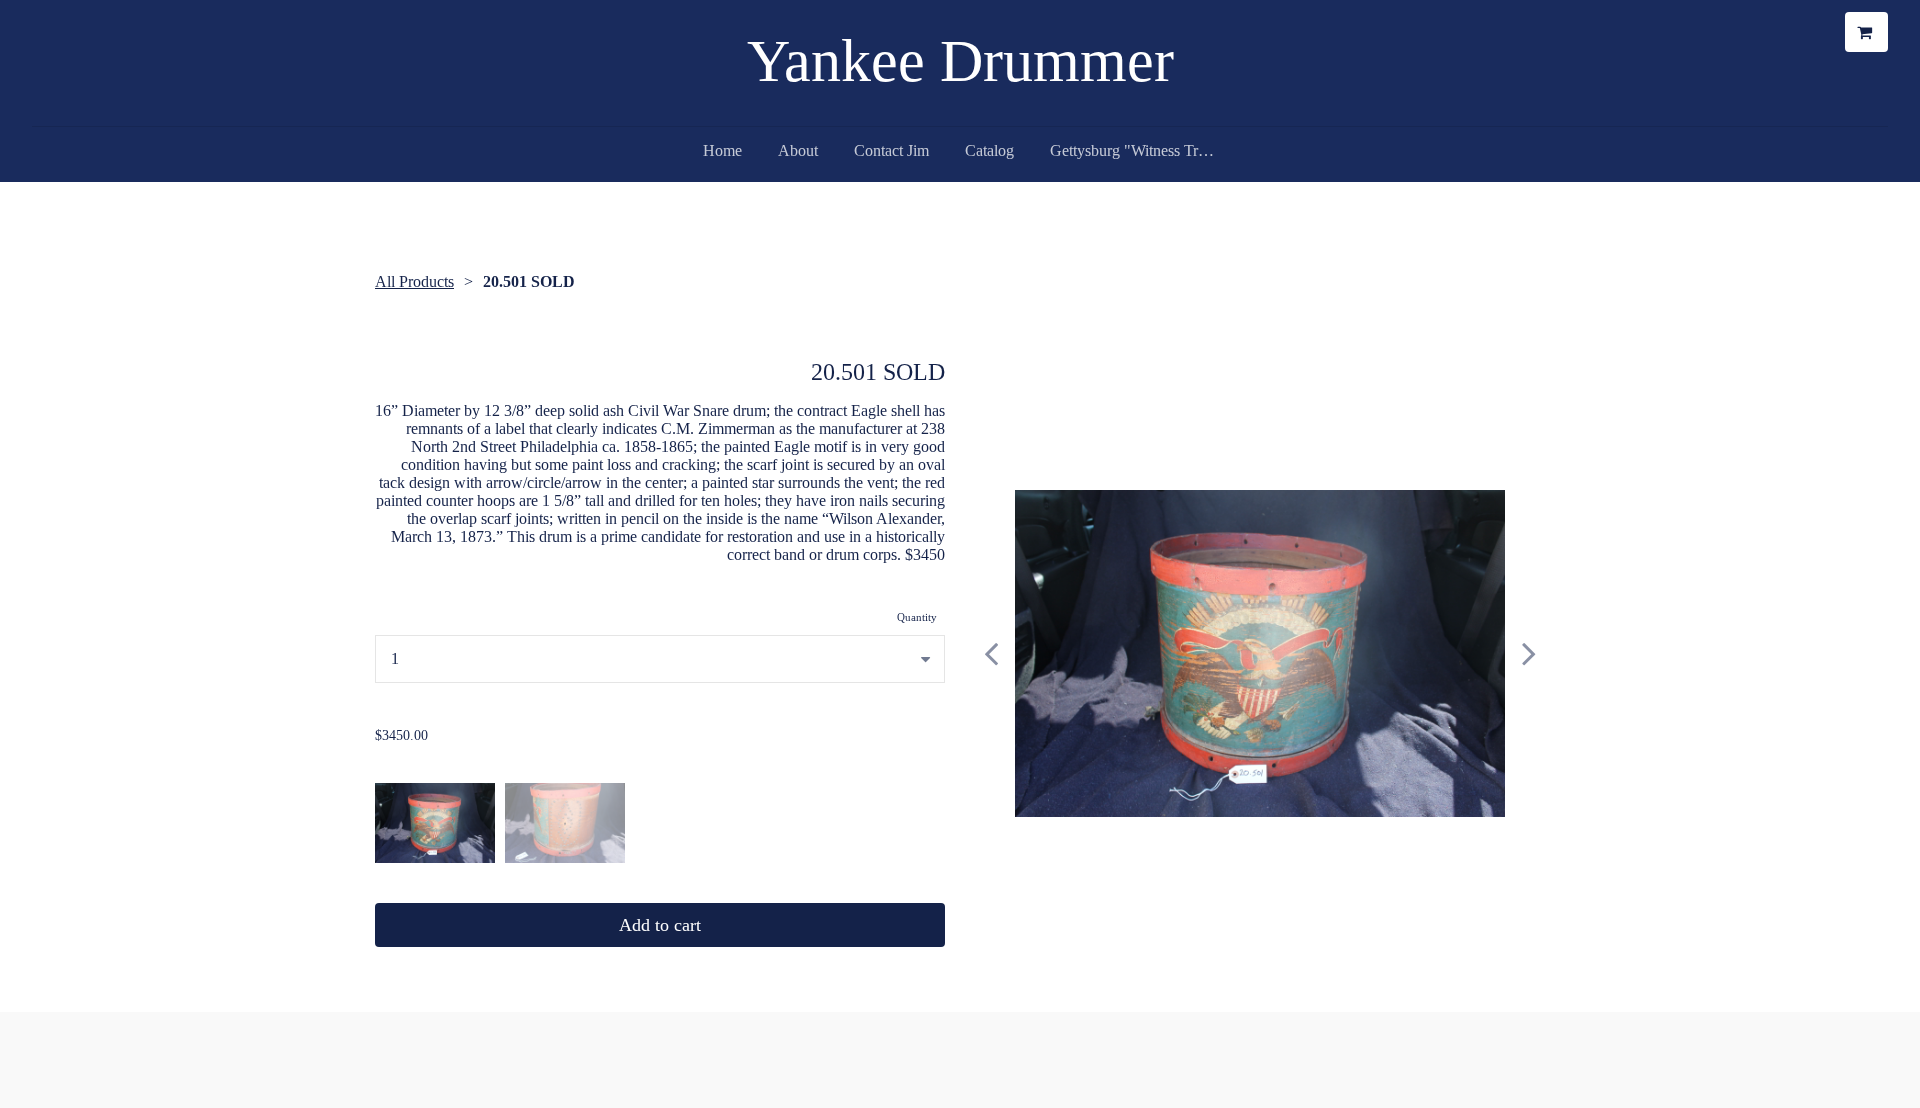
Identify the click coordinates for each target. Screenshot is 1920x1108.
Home (722, 150)
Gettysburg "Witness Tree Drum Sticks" (1142, 150)
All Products (414, 281)
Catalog (989, 150)
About (798, 150)
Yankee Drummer (960, 61)
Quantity (917, 617)
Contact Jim (891, 150)
